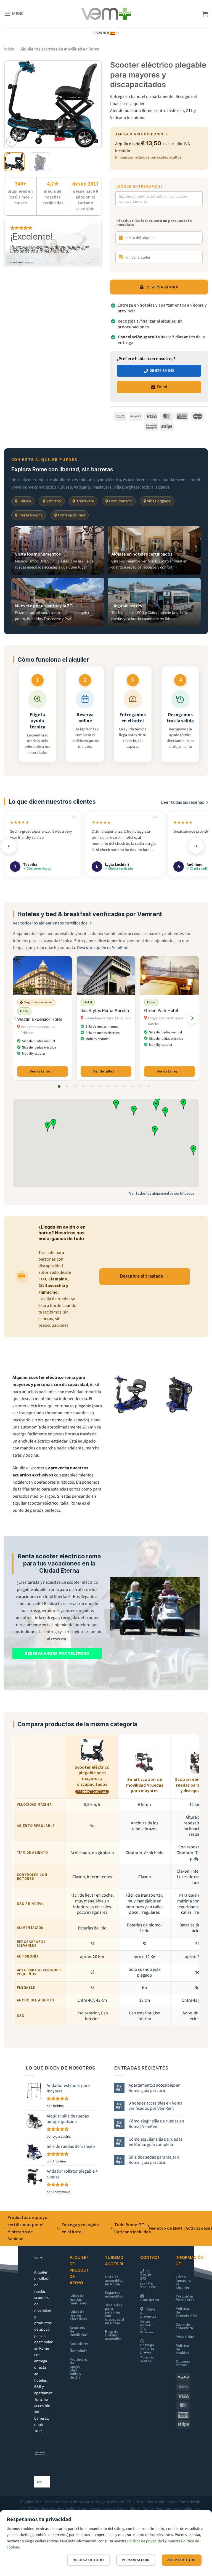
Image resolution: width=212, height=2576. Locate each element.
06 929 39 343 (162, 371)
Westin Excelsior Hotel (39, 1019)
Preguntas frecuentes (185, 2298)
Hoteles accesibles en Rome (114, 2281)
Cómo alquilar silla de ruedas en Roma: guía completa (156, 2142)
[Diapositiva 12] (149, 1086)
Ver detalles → (43, 1071)
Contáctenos (152, 2300)
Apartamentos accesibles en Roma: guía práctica (155, 2088)
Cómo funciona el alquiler (183, 2282)
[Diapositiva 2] (67, 1086)
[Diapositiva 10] (132, 1086)
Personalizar (136, 2560)
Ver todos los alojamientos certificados (50, 923)
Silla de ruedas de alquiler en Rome (158, 2502)
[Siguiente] (192, 1018)
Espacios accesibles (114, 2294)
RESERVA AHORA (162, 287)
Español (102, 33)
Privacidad (185, 2337)
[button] (14, 14)
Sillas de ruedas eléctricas (78, 2316)
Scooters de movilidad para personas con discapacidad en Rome (97, 2508)
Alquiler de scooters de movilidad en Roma (60, 49)
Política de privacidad (146, 2541)
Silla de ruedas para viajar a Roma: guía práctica (154, 2160)
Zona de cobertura (184, 2326)
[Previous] (13, 104)
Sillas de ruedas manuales (78, 2300)
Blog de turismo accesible (113, 2335)
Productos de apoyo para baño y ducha (79, 2368)
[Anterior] (15, 1018)
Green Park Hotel (161, 1011)
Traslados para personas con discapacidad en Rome (117, 2314)
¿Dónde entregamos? (139, 187)
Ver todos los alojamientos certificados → (164, 1193)
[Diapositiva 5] (92, 1086)
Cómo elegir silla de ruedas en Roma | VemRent (156, 2124)
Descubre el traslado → (145, 1276)
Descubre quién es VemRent (103, 948)
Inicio (9, 49)
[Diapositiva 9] (124, 1086)
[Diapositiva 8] (116, 1086)
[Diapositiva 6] (100, 1086)
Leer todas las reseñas (183, 802)
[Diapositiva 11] (141, 1086)
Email (162, 387)
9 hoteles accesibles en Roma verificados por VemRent (156, 2106)
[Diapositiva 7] (108, 1086)
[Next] (93, 104)
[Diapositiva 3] (75, 1086)
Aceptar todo (181, 2560)
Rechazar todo (88, 2560)
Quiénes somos (183, 2363)
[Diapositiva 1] (59, 1086)
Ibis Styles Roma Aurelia (105, 1011)
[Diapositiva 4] (83, 1086)
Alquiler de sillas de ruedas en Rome (52, 2502)
